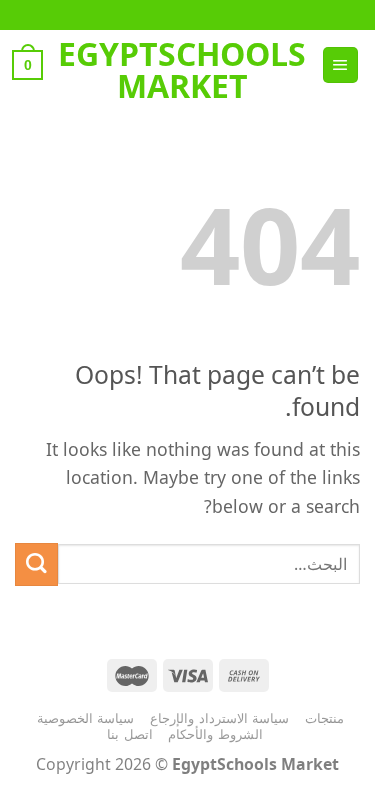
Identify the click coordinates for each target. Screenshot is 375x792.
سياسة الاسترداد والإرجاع (219, 718)
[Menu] (340, 65)
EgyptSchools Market (182, 70)
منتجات (324, 718)
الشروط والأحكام (215, 734)
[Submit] (36, 564)
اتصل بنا (130, 734)
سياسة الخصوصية (86, 718)
